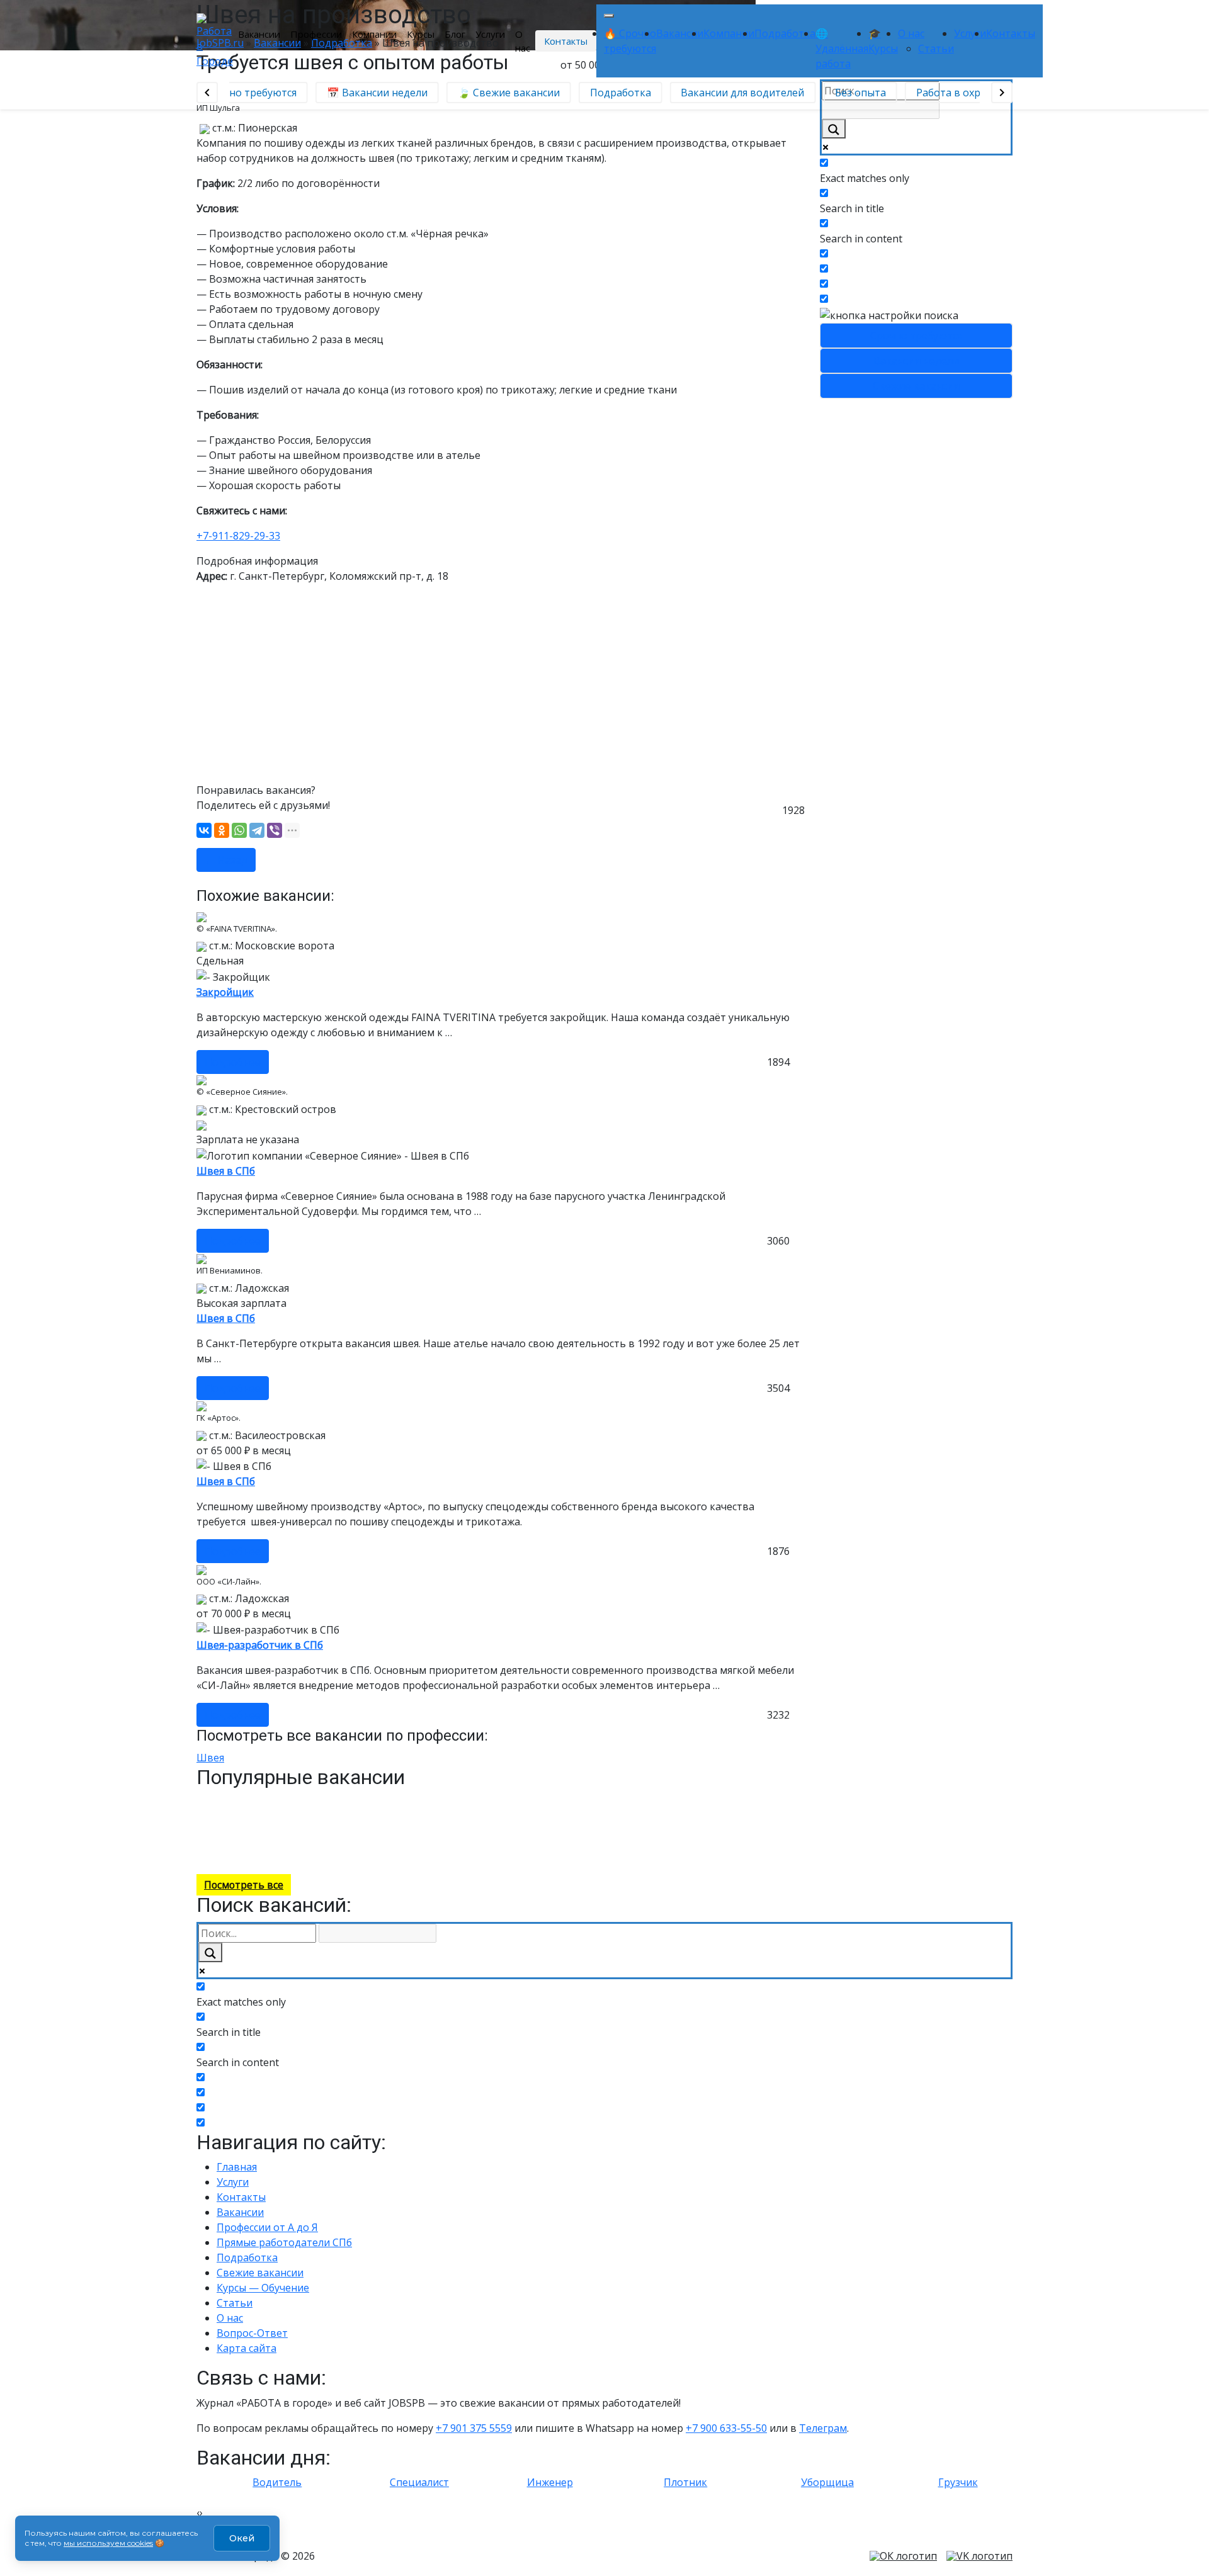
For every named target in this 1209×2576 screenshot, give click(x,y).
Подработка (785, 33)
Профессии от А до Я (267, 2227)
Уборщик (398, 1828)
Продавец (389, 1842)
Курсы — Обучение (263, 2288)
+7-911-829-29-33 (238, 536)
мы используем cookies (108, 2543)
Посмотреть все (244, 1885)
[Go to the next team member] (1002, 93)
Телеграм (823, 2428)
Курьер (293, 1801)
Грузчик (236, 1828)
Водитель (222, 1801)
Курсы (421, 34)
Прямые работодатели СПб (284, 2242)
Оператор (345, 1842)
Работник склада (393, 1815)
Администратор (408, 1856)
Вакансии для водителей (734, 93)
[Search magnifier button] (834, 129)
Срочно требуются (916, 336)
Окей (242, 2538)
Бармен (261, 1801)
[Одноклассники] (222, 830)
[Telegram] (257, 830)
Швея (210, 1758)
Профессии (316, 34)
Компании (374, 34)
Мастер (461, 1856)
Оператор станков (206, 1815)
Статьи (936, 48)
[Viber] (275, 830)
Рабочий (431, 1842)
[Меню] (609, 16)
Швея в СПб (226, 1171)
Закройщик (225, 992)
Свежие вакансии (916, 386)
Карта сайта (247, 2348)
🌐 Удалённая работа (842, 48)
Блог (455, 34)
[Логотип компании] (215, 40)
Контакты (566, 41)
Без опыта (851, 93)
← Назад (226, 860)
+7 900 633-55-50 (726, 2428)
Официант (453, 1815)
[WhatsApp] (239, 830)
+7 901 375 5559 (474, 2428)
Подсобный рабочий (387, 1801)
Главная (237, 2167)
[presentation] (198, 2512)
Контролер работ (293, 1828)
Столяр (325, 1801)
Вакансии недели (251, 1124)
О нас (523, 41)
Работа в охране (948, 93)
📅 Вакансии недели (368, 93)
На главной (348, 1856)
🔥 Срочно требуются (234, 93)
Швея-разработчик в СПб (260, 1645)
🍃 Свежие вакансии (499, 93)
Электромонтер (281, 1815)
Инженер (335, 1815)
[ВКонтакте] (204, 830)
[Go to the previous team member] (207, 93)
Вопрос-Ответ (252, 2333)
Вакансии (259, 34)
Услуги (490, 34)
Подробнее (233, 1062)
